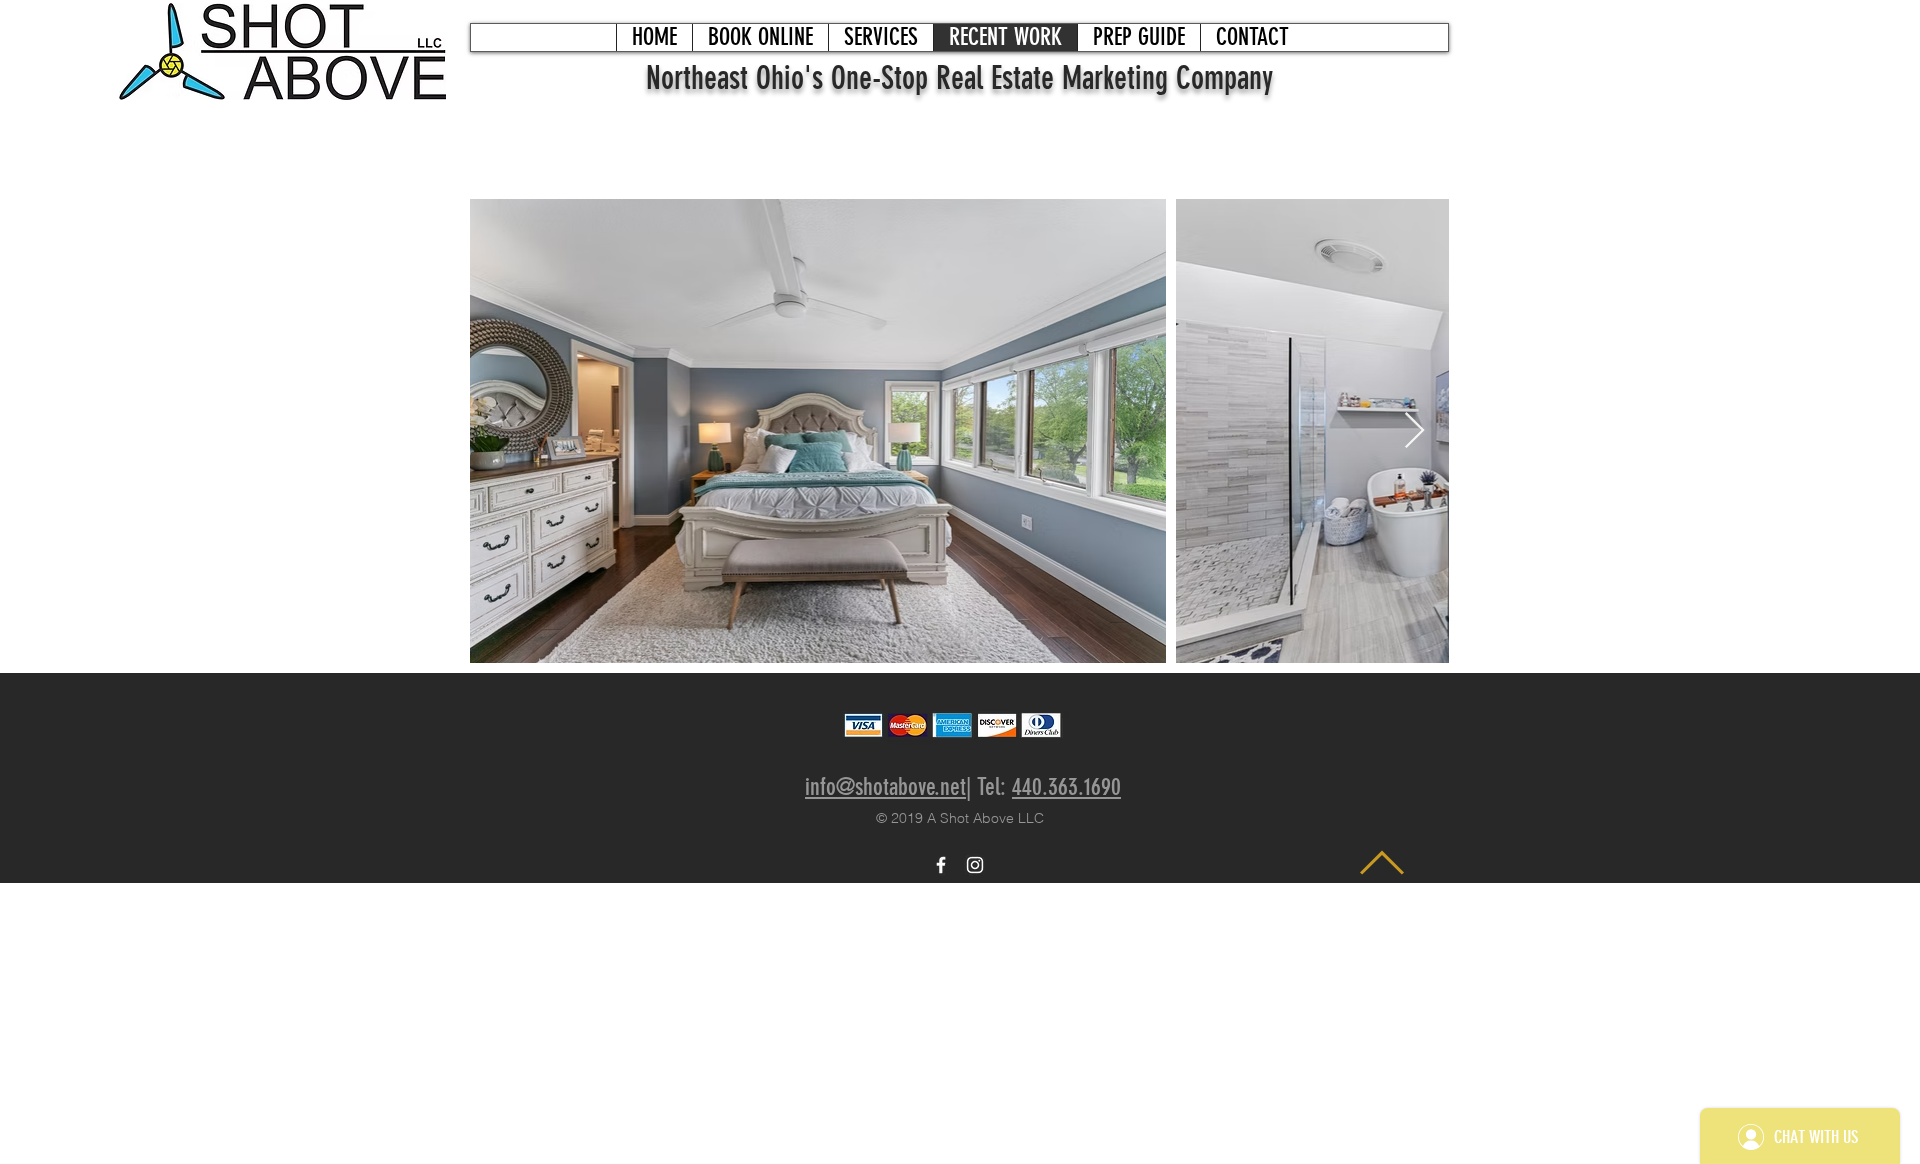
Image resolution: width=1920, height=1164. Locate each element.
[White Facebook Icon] (941, 865)
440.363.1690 (1066, 787)
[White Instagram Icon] (975, 865)
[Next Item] (1414, 431)
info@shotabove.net (885, 787)
